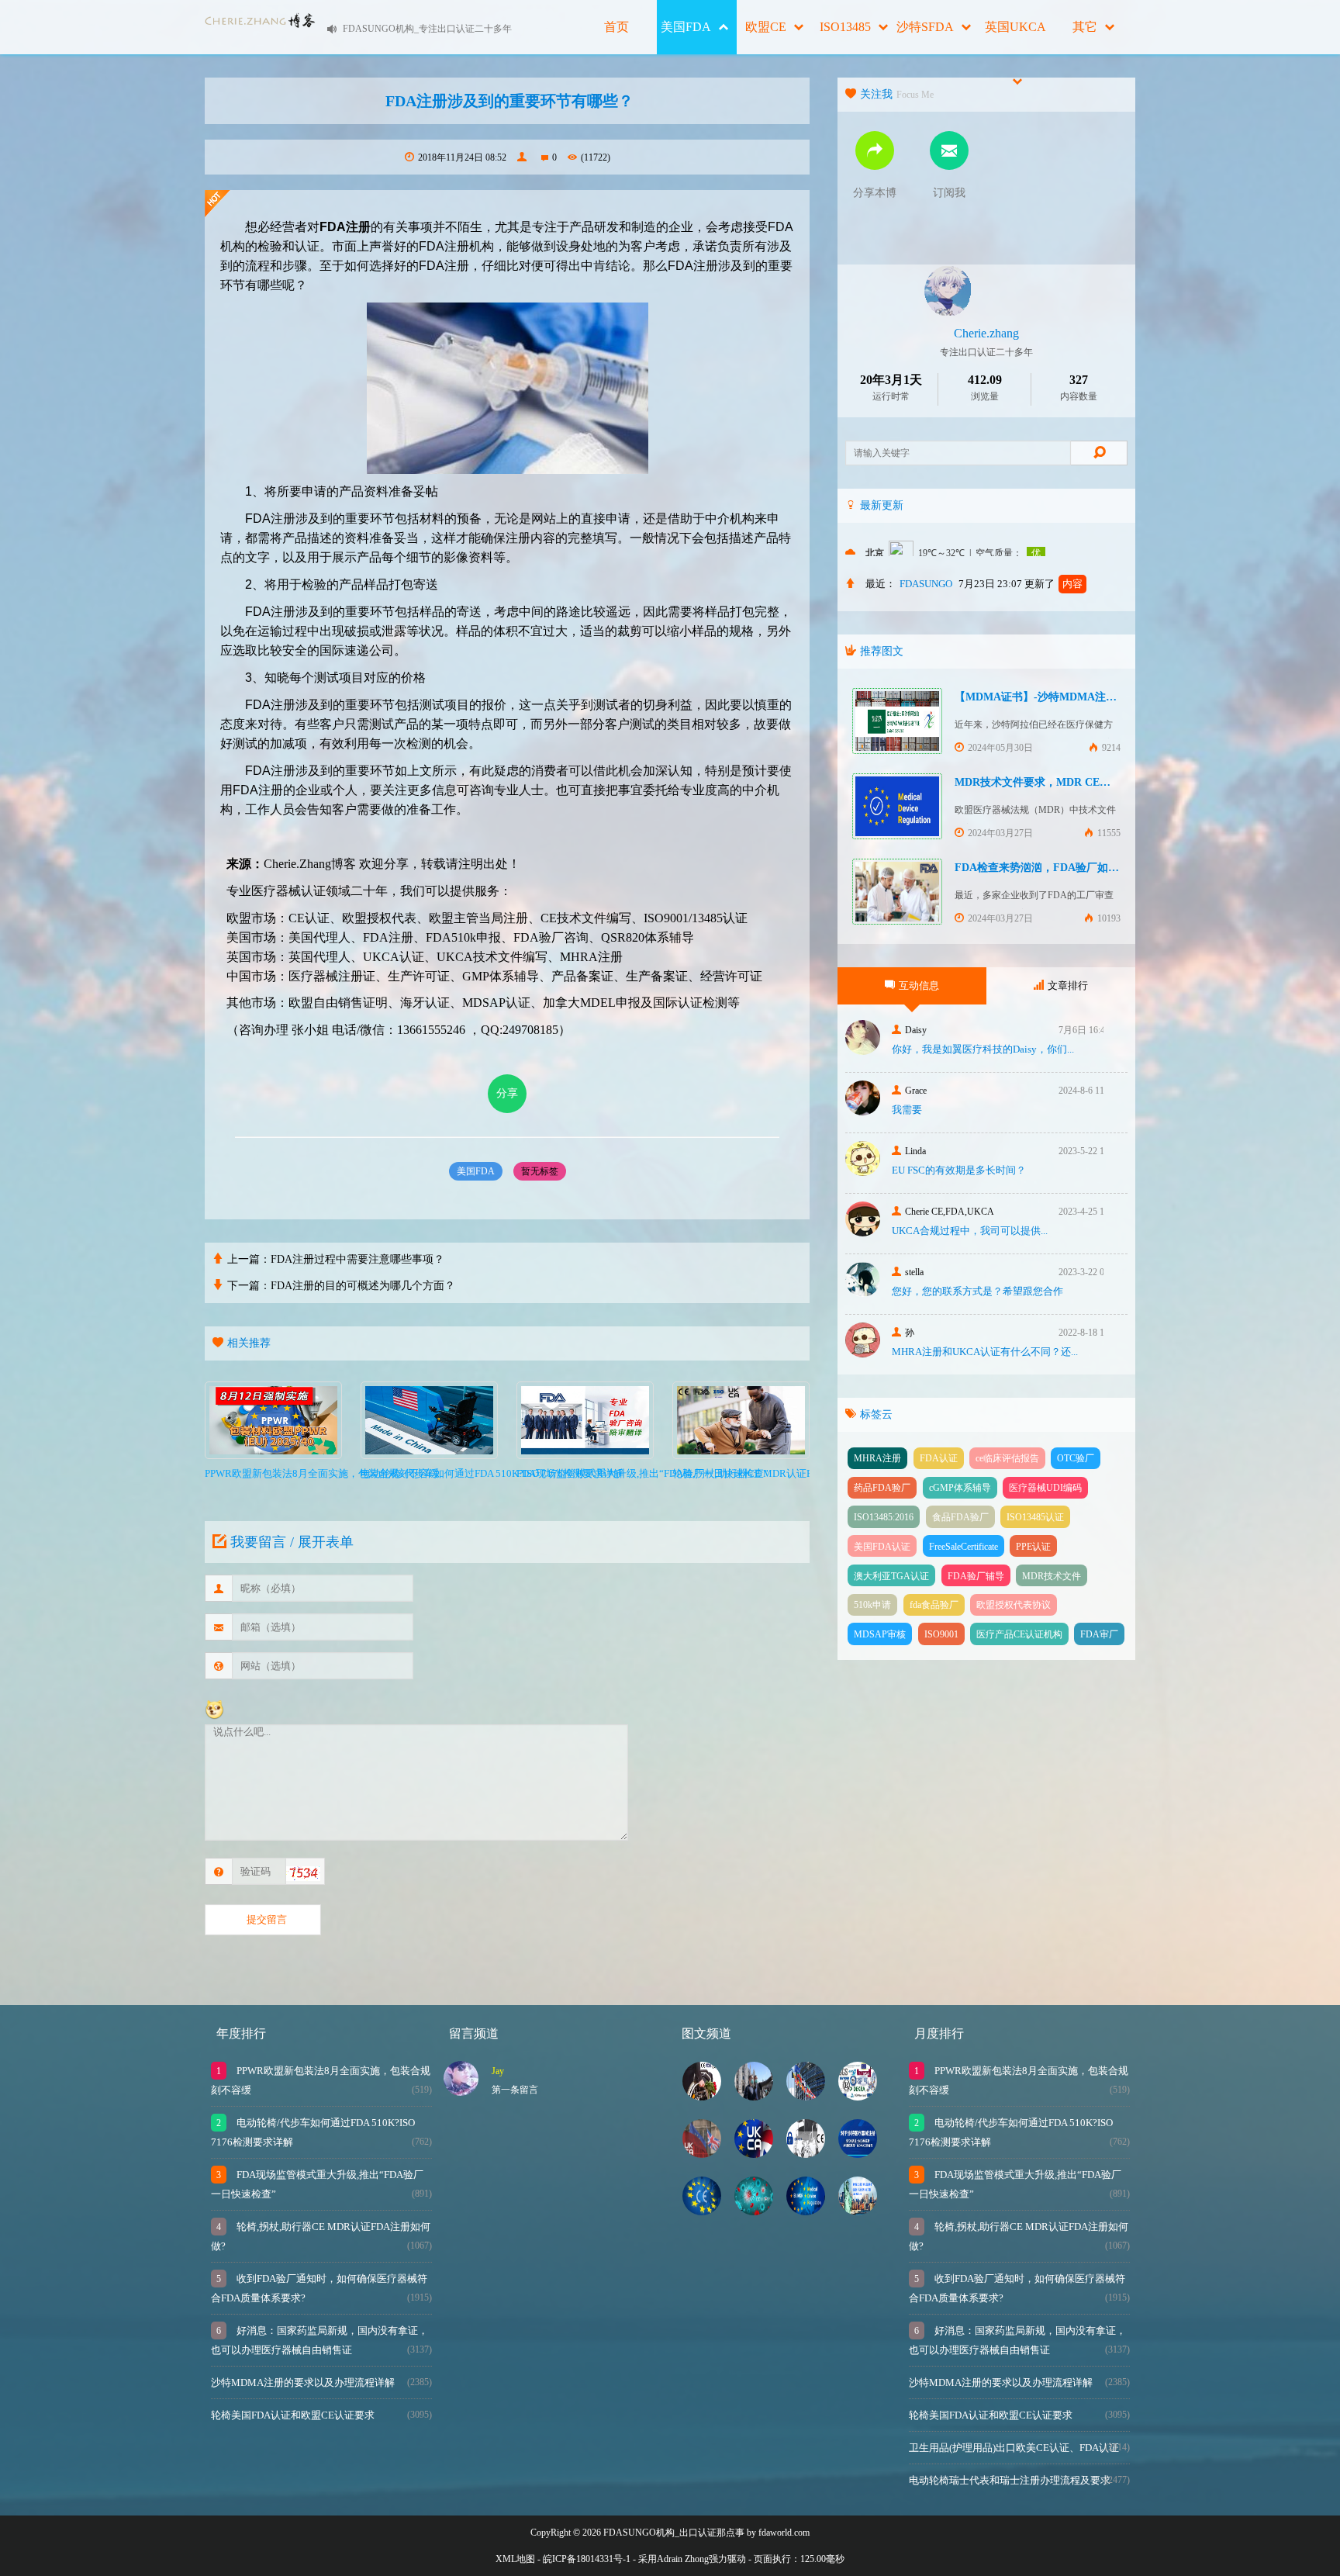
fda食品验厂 (934, 1605)
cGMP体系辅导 (960, 1488)
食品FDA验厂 (960, 1517)
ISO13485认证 (1035, 1517)
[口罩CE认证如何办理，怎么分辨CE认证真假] (754, 2096)
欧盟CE (766, 27)
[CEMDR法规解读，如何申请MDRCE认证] (806, 2096)
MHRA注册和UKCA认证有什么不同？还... (985, 1352)
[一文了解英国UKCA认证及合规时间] (754, 2154)
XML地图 (515, 2559)
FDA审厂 (1099, 1634)
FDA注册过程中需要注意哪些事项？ (357, 1259)
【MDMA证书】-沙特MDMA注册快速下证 (1057, 697)
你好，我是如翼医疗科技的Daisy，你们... (983, 1049)
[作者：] (524, 157)
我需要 (907, 1110)
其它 (1085, 27)
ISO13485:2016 (884, 1517)
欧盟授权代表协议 (1014, 1605)
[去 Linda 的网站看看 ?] (863, 1172)
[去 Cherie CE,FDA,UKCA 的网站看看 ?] (863, 1232)
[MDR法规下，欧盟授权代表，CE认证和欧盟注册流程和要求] (806, 2211)
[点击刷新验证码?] (303, 1874)
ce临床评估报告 (1007, 1458)
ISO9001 (941, 1634)
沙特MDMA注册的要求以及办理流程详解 (303, 2382)
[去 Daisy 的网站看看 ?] (863, 1051)
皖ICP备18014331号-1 (587, 2559)
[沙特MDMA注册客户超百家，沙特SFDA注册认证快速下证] (858, 2154)
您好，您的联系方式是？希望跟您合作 (977, 1291)
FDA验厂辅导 (976, 1576)
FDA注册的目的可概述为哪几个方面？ (363, 1286)
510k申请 (872, 1605)
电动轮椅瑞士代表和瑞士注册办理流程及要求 (1010, 2480)
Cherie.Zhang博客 (310, 864)
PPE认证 (1033, 1547)
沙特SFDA (925, 27)
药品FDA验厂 (882, 1488)
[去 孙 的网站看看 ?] (863, 1353)
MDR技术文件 (1052, 1576)
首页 (616, 27)
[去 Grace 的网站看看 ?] (863, 1111)
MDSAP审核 (880, 1634)
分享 (507, 1093)
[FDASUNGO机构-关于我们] (858, 2096)
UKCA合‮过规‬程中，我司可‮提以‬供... (970, 1231)
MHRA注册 (877, 1458)
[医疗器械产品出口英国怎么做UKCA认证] (702, 2154)
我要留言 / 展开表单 (292, 1542)
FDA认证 (939, 1458)
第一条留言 (515, 2090)
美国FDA (686, 27)
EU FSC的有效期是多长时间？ (959, 1170)
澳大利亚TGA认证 (891, 1576)
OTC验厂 (1076, 1458)
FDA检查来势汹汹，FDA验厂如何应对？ (1053, 868)
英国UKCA (1015, 27)
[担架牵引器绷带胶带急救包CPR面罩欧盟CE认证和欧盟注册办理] (702, 2211)
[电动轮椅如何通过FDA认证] (702, 2096)
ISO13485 (845, 27)
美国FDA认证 (882, 1547)
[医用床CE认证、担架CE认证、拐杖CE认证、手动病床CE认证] (806, 2154)
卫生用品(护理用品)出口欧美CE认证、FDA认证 (1014, 2448)
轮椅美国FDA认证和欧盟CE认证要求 (293, 2415)
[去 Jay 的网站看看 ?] (461, 2092)
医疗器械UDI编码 (1045, 1488)
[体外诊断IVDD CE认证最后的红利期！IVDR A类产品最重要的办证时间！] (754, 2211)
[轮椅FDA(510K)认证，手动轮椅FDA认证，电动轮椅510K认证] (858, 2211)
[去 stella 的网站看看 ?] (863, 1293)
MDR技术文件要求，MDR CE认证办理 (1049, 782)
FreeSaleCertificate (964, 1547)
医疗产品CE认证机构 (1019, 1634)
